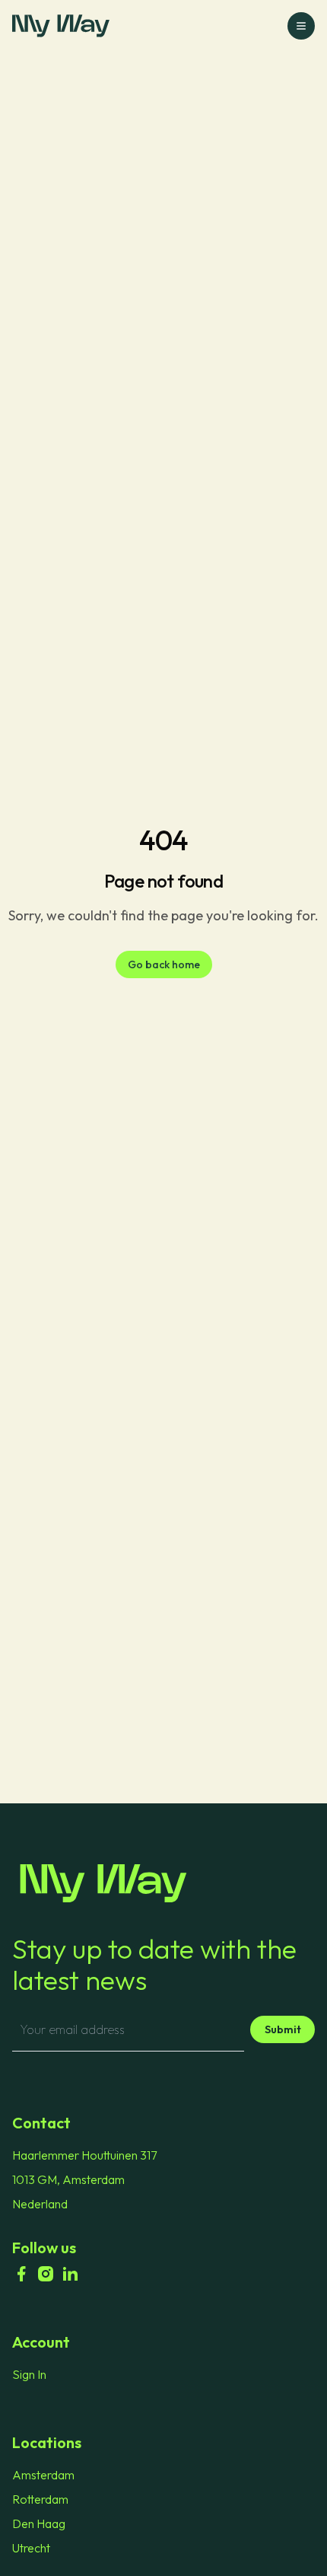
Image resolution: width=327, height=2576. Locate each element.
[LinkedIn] (70, 2274)
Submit (283, 2029)
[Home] (163, 1883)
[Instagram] (46, 2274)
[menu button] (301, 26)
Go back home (164, 964)
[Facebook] (21, 2274)
